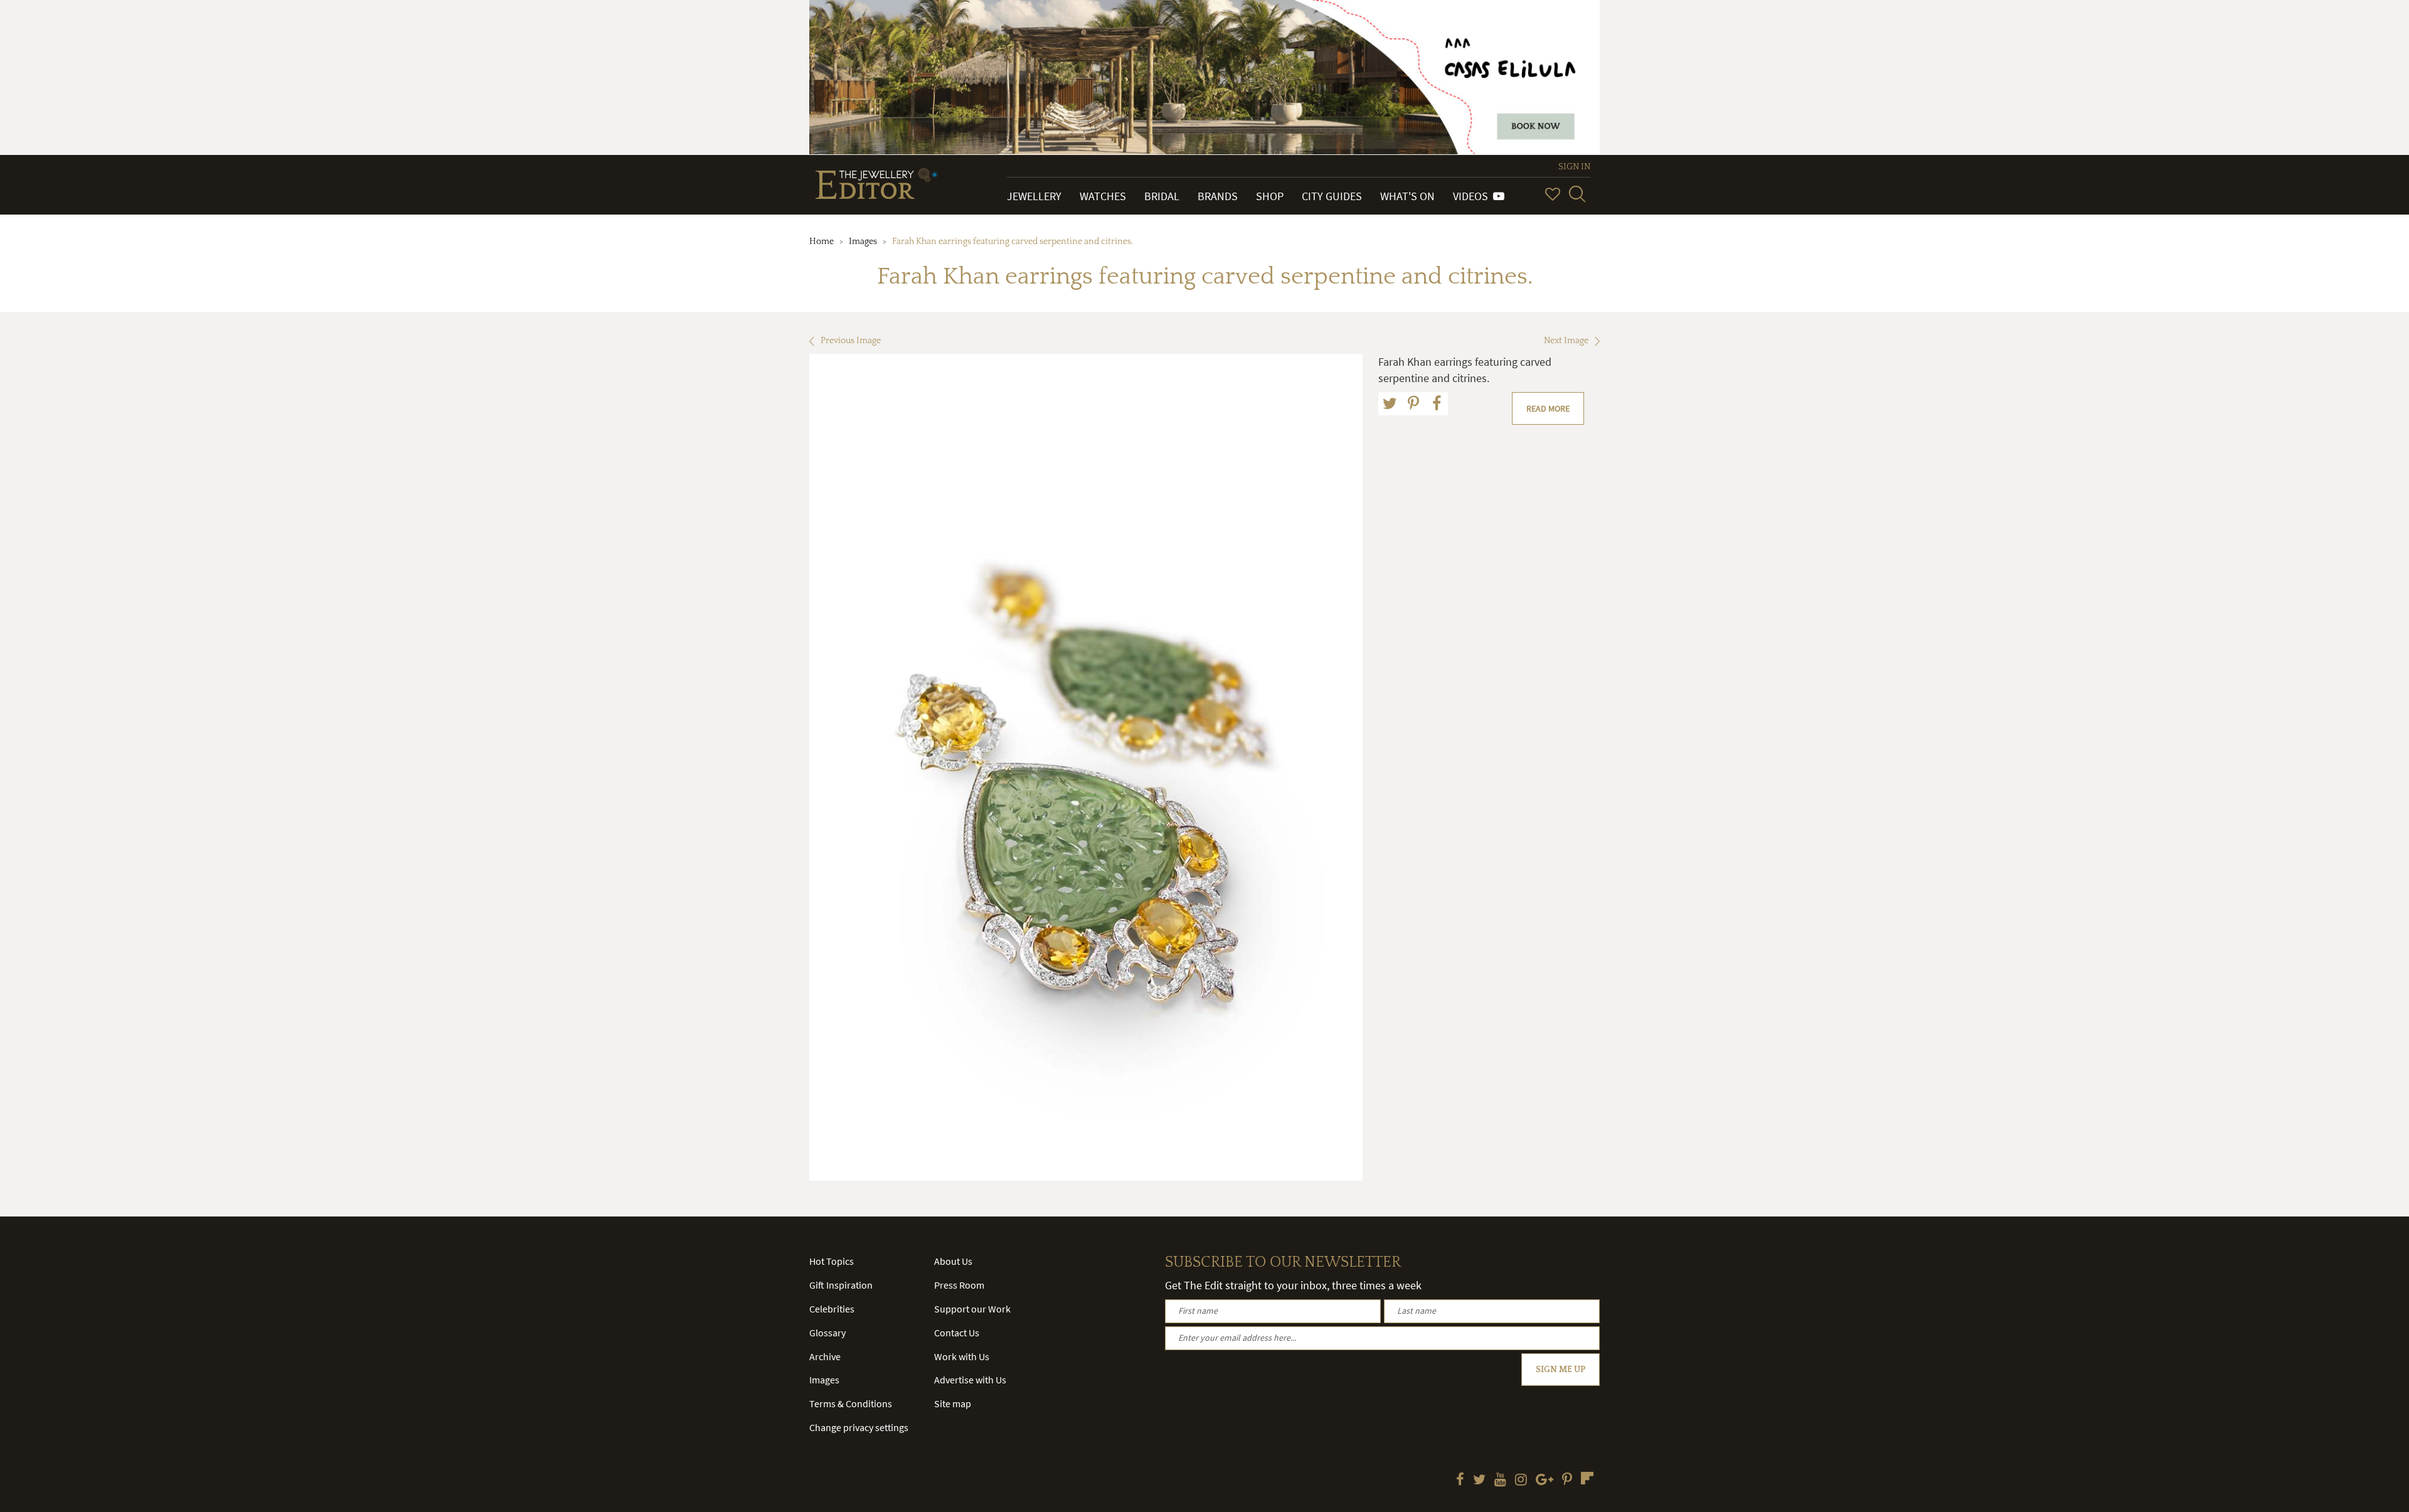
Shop (1270, 196)
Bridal (1162, 196)
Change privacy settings (859, 1427)
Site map (953, 1403)
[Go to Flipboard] (1587, 1478)
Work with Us (962, 1356)
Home (822, 242)
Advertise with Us (970, 1380)
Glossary (827, 1333)
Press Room (959, 1285)
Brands (1218, 196)
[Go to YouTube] (1500, 1481)
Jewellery (1034, 196)
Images (863, 242)
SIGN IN (1574, 167)
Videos (1473, 196)
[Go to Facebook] (1460, 1481)
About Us (953, 1261)
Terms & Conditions (851, 1403)
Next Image (1566, 341)
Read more (1548, 408)
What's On (1407, 196)
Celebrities (832, 1309)
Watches (1103, 196)
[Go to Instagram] (1521, 1481)
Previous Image (851, 341)
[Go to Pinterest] (1567, 1481)
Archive (825, 1356)
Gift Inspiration (841, 1285)
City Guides (1332, 196)
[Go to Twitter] (1479, 1481)
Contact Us (957, 1333)
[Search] (1577, 194)
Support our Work (972, 1309)
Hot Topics (832, 1261)
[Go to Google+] (1545, 1481)
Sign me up (1561, 1370)
